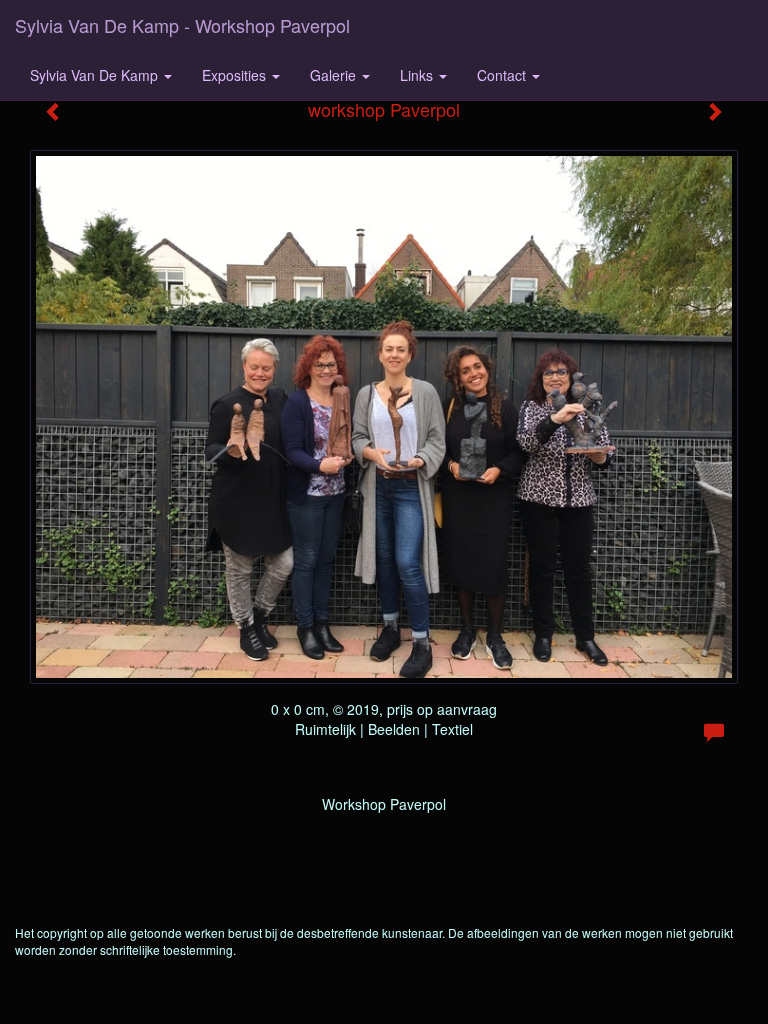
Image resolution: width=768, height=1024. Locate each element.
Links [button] (418, 75)
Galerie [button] (335, 75)
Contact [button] (503, 75)
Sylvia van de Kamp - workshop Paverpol (182, 25)
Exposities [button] (236, 75)
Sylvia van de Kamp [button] (96, 75)
